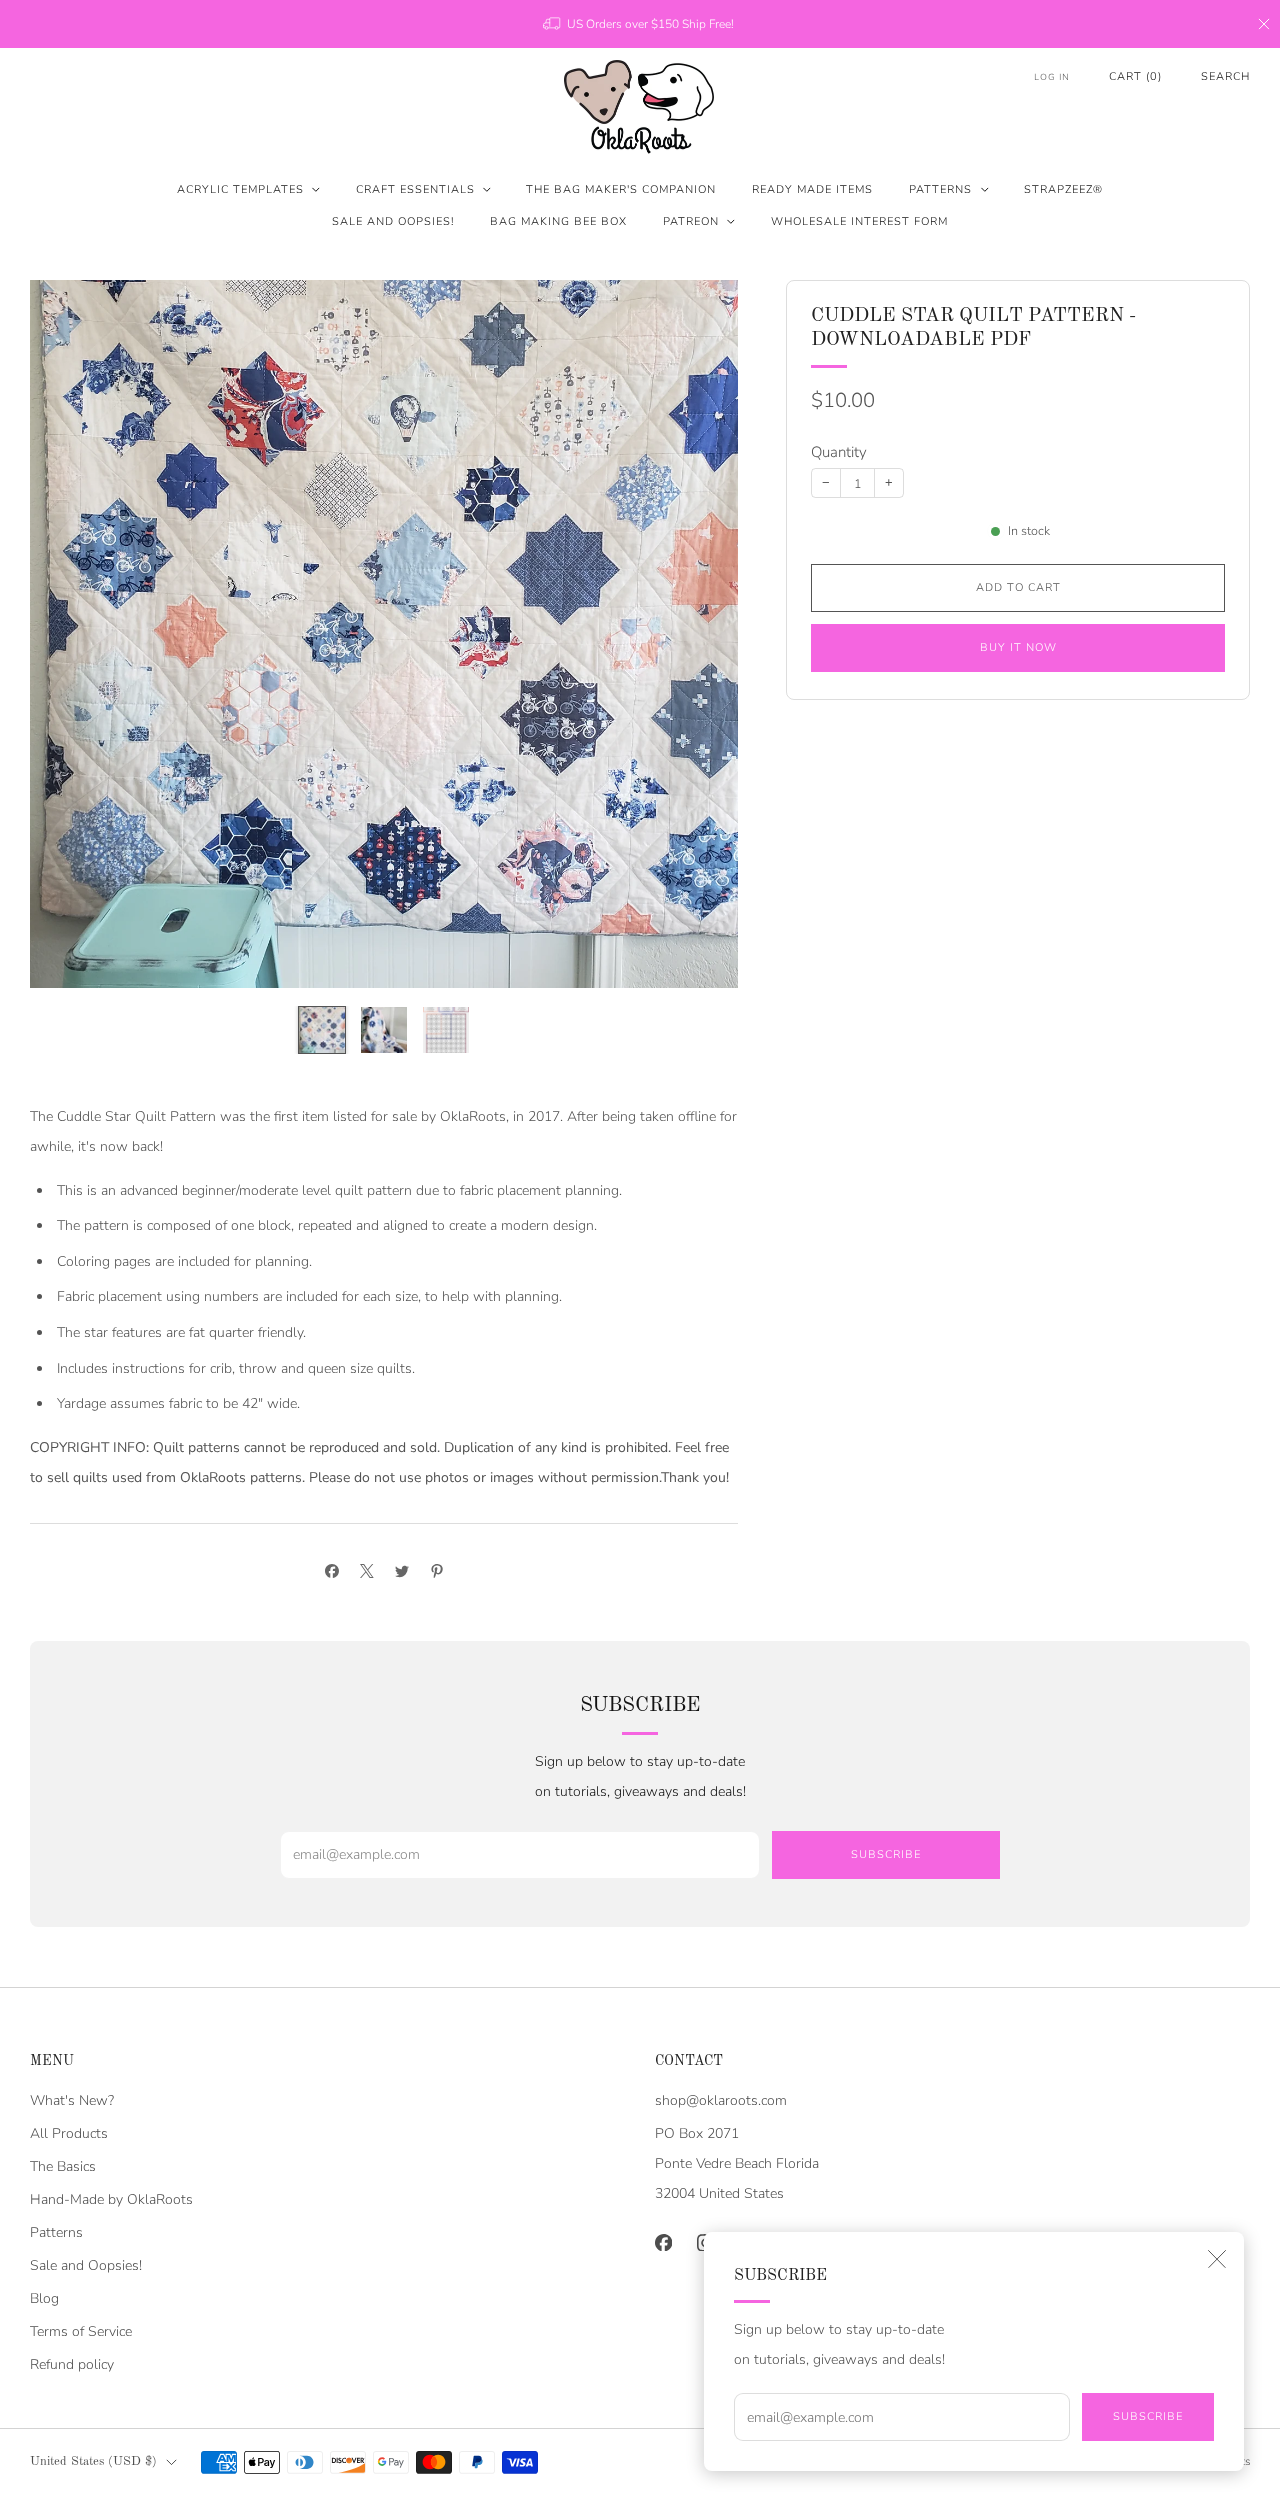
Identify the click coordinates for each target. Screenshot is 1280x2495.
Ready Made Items (812, 189)
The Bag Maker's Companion (621, 189)
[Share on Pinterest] (436, 1570)
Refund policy (72, 2364)
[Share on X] (366, 1570)
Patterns (940, 189)
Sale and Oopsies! (393, 221)
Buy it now (1018, 647)
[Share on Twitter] (401, 1570)
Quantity (839, 452)
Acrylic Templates (240, 189)
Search (1225, 76)
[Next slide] (699, 634)
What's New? (72, 2100)
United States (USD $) (93, 2461)
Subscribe (1148, 2416)
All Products (69, 2133)
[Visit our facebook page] (663, 2242)
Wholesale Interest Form (859, 221)
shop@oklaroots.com (721, 2100)
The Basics (63, 2166)
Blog (44, 2298)
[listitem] (640, 24)
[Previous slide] (69, 634)
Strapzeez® (1063, 189)
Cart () (1135, 76)
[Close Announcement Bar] (1264, 24)
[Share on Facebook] (331, 1570)
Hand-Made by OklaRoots (111, 2199)
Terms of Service (81, 2331)
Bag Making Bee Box (558, 221)
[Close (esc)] (1217, 2259)
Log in (1052, 77)
